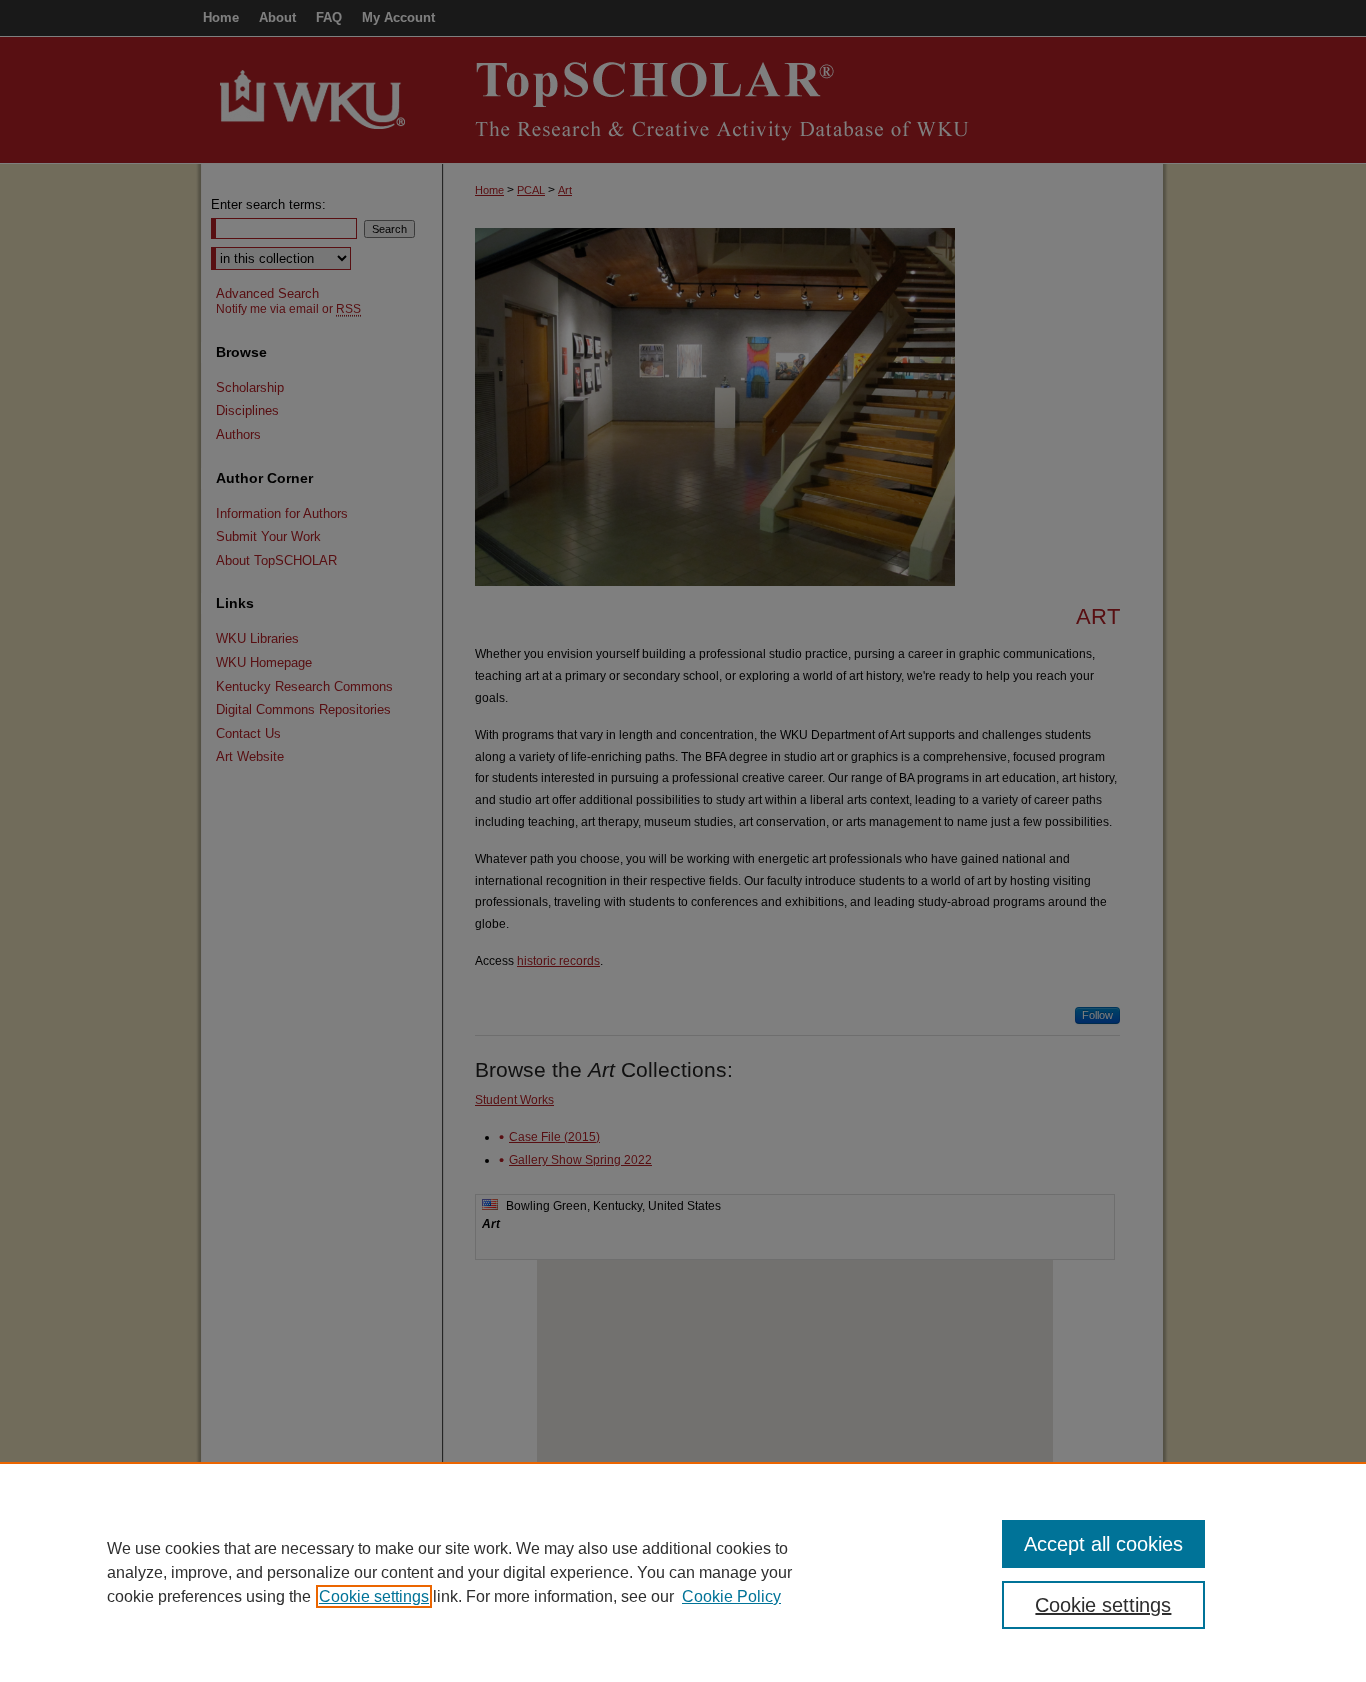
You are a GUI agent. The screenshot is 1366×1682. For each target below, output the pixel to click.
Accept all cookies (1103, 1544)
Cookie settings (374, 1596)
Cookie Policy (731, 1596)
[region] (683, 1572)
